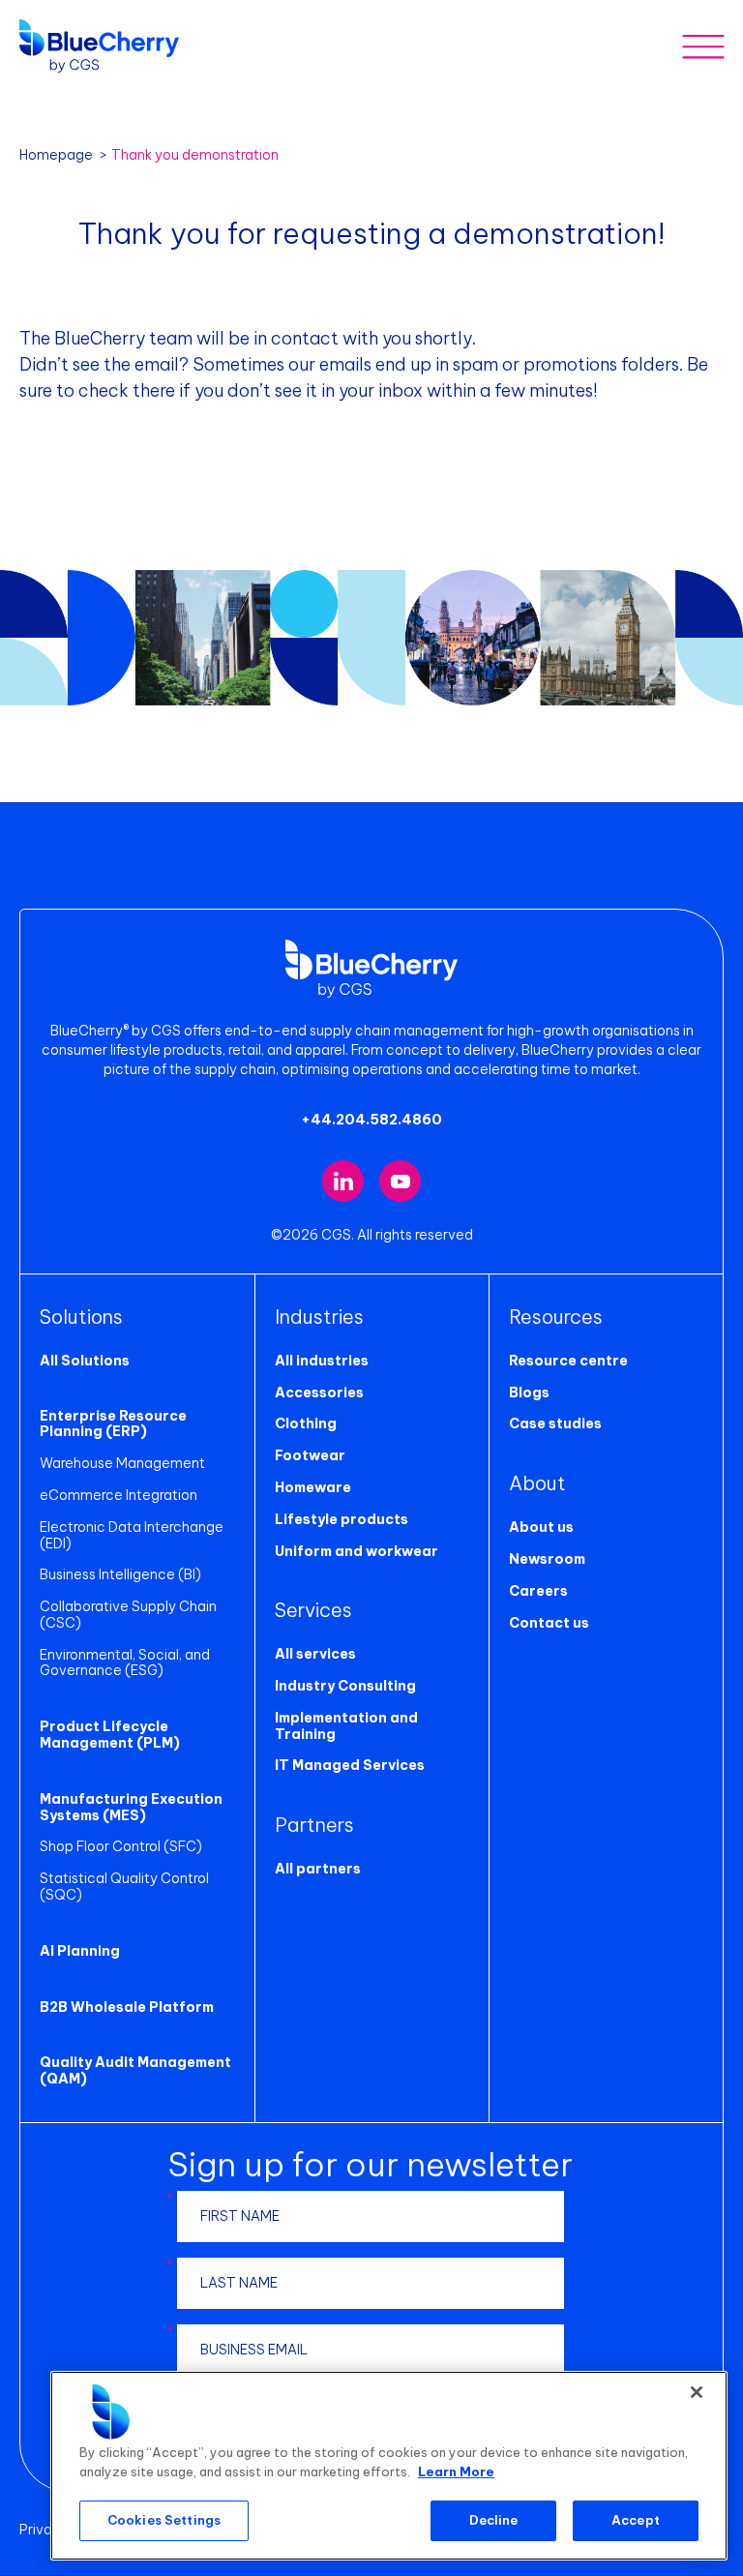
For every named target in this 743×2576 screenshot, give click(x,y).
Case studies (555, 1423)
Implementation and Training (346, 1726)
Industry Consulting (345, 1686)
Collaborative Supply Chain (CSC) (128, 1615)
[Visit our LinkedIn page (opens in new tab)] (343, 1181)
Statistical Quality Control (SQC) (124, 1887)
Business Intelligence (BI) (120, 1574)
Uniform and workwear (357, 1551)
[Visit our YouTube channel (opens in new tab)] (400, 1181)
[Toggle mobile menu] (703, 46)
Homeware (313, 1487)
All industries (322, 1361)
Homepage (56, 155)
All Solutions (85, 1361)
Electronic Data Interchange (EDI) (132, 1535)
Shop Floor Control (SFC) (121, 1846)
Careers (538, 1591)
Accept (636, 2520)
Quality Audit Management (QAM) (135, 2070)
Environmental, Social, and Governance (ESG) (125, 1663)
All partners (318, 1869)
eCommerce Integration (119, 1495)
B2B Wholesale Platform (127, 2007)
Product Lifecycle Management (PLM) (110, 1735)
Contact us (549, 1623)
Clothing (306, 1423)
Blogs (529, 1393)
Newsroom (547, 1559)
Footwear (310, 1455)
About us (541, 1527)
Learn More (456, 2471)
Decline (494, 2520)
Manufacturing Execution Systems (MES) (131, 1807)
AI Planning (80, 1951)
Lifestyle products (342, 1519)
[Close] (697, 2392)
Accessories (319, 1393)
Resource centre (568, 1361)
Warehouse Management (122, 1463)
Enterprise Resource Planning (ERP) (113, 1424)
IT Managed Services (350, 1765)
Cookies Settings (164, 2520)
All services (315, 1654)
